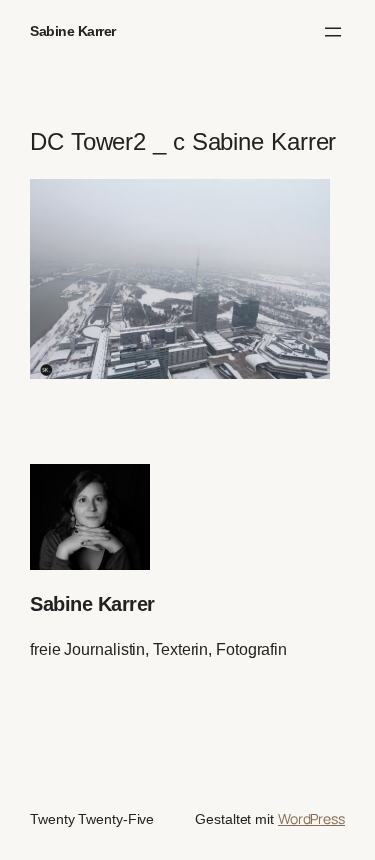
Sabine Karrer (73, 31)
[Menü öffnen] (333, 32)
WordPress (311, 818)
